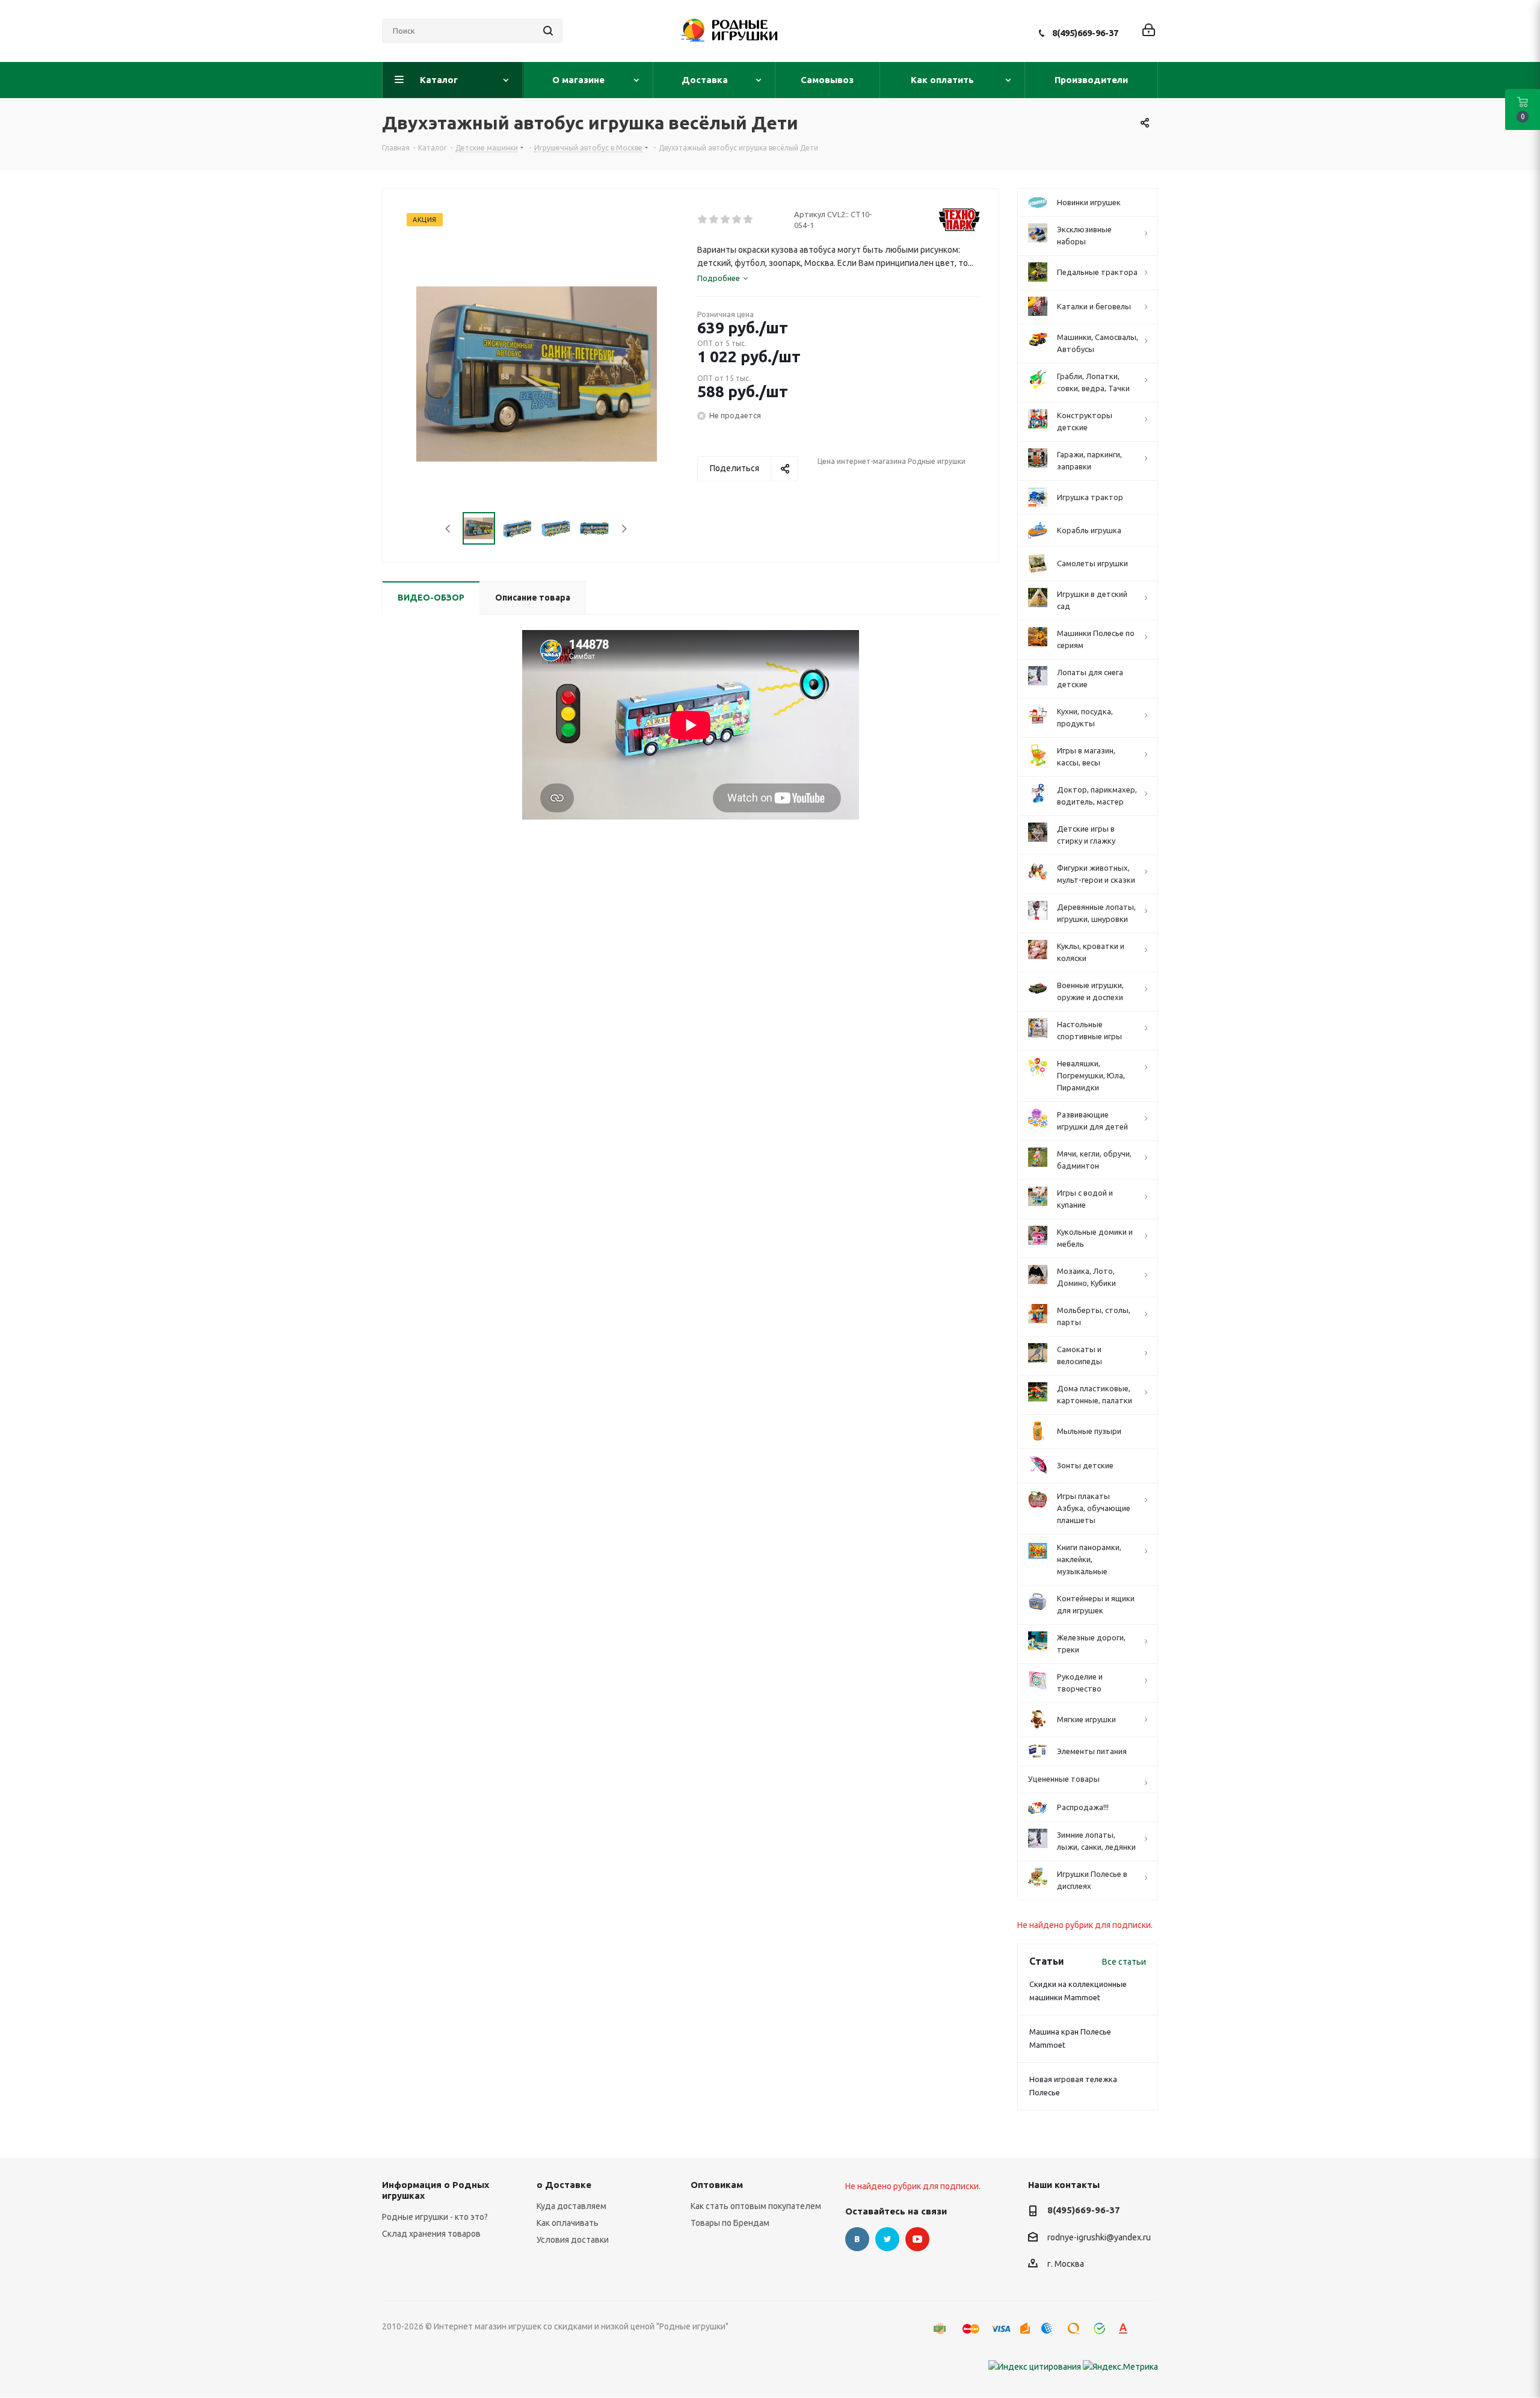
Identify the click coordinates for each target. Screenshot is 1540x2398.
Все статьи (1124, 1962)
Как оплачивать (568, 2223)
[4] (737, 220)
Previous (448, 529)
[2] (714, 220)
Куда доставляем (571, 2206)
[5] (749, 220)
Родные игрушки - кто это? (435, 2217)
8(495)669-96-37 (1085, 33)
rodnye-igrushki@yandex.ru (1099, 2237)
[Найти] (548, 31)
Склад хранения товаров (431, 2234)
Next (624, 529)
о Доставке (564, 2185)
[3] (726, 220)
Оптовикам (717, 2185)
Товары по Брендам (730, 2223)
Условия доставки (573, 2240)
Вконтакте (857, 2239)
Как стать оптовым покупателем (756, 2206)
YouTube (917, 2239)
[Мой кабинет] (1149, 31)
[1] (703, 220)
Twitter (887, 2239)
